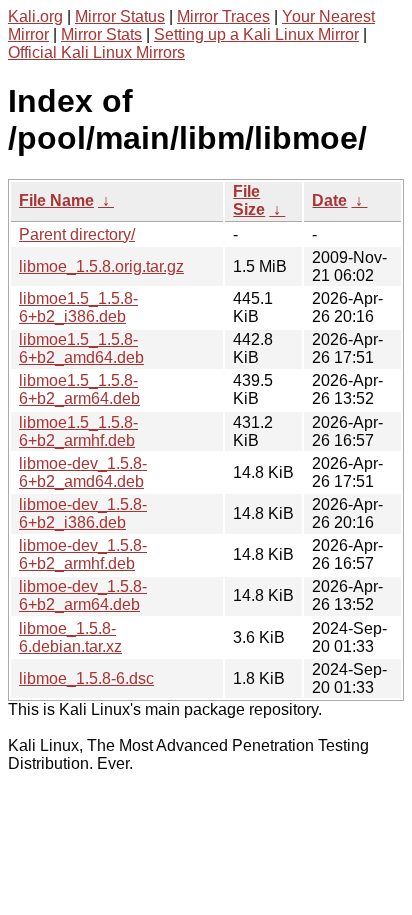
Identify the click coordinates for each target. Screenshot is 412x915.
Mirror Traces (223, 16)
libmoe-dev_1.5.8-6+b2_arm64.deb (83, 595)
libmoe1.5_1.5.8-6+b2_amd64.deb (81, 348)
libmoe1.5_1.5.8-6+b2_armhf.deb (78, 431)
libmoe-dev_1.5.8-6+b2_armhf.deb (83, 554)
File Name (56, 200)
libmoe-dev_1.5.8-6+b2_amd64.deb (83, 472)
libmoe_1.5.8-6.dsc (86, 678)
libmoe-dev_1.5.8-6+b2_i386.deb (83, 513)
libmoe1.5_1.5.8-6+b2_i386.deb (78, 307)
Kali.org (35, 16)
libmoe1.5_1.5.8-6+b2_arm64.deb (79, 389)
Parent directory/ (77, 234)
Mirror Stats (101, 34)
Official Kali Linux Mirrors (96, 52)
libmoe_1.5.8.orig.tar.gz (101, 266)
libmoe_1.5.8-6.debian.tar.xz (70, 637)
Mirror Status (120, 16)
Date (329, 200)
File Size (249, 200)
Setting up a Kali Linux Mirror (256, 34)
